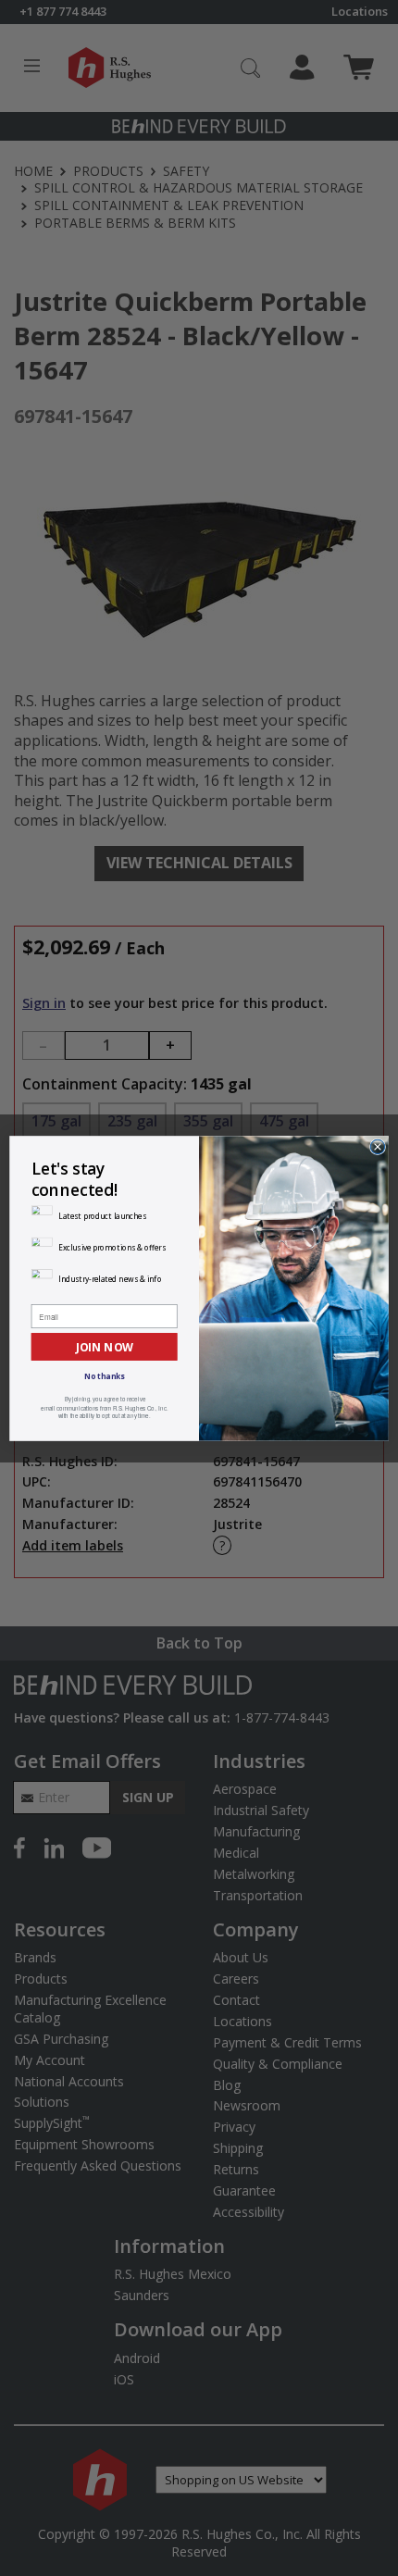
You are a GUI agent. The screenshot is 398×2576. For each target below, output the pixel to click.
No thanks (104, 1376)
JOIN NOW (105, 1346)
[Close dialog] (377, 1146)
